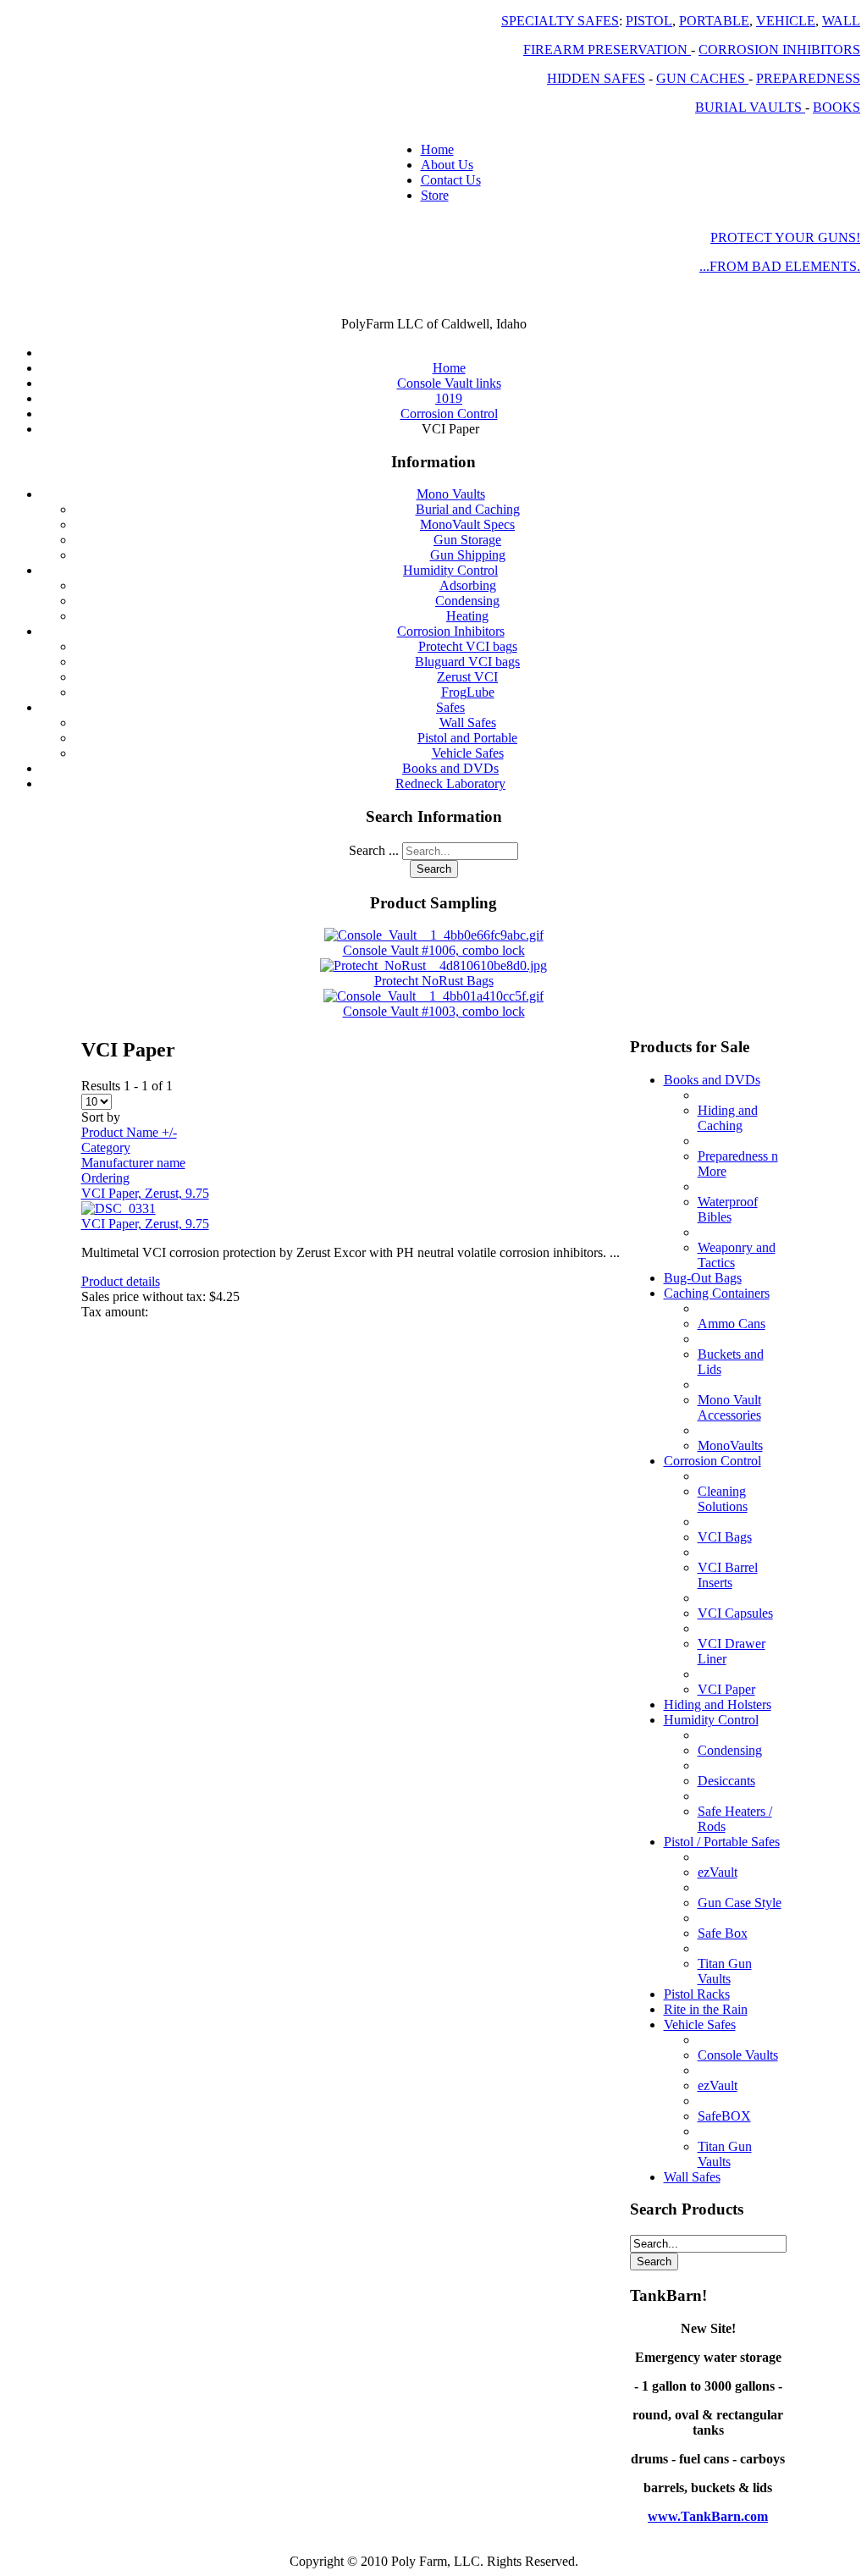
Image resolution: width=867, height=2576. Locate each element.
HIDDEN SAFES (596, 78)
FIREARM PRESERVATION (607, 50)
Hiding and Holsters (718, 1704)
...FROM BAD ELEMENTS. (780, 266)
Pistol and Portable (467, 738)
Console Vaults (738, 2055)
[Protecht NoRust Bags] (433, 965)
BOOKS (837, 107)
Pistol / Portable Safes (722, 1842)
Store (435, 195)
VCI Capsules (735, 1613)
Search (434, 869)
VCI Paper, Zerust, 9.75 (145, 1193)
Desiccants (726, 1781)
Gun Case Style (740, 1903)
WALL (841, 21)
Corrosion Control (712, 1461)
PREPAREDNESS (808, 78)
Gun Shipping (468, 555)
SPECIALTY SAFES (560, 21)
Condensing (467, 601)
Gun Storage (467, 540)
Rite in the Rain (706, 2009)
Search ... (374, 850)
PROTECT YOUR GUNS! (785, 237)
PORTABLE (714, 21)
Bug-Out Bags (703, 1278)
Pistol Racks (697, 1994)
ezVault (718, 1872)
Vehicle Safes (468, 753)
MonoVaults (730, 1445)
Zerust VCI (467, 677)
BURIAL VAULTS (750, 107)
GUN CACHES (702, 78)
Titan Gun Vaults (725, 1971)
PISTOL (649, 21)
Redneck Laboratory (450, 783)
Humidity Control (450, 570)
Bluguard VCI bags (467, 662)
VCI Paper (726, 1689)
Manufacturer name (133, 1163)
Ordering (105, 1178)
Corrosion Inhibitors (451, 631)
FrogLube (468, 692)
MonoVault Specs (467, 524)
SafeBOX (724, 2116)
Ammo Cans (732, 1324)
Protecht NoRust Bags (434, 981)
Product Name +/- (129, 1132)
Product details (121, 1281)
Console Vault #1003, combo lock (434, 1011)
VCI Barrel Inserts (728, 1575)
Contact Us (451, 180)
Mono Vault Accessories (729, 1407)
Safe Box (723, 1933)
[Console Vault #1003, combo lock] (433, 996)
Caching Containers (717, 1293)
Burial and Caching (468, 509)
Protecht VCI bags (468, 646)
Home (437, 149)
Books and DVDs (450, 768)
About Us (447, 165)
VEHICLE (786, 21)
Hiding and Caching (728, 1118)
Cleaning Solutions (723, 1499)
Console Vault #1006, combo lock (434, 950)
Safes (450, 707)
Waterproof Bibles (728, 1209)
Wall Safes (468, 723)
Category (106, 1147)
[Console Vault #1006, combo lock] (434, 935)
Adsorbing (468, 585)
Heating (467, 616)
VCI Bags (725, 1537)
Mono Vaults (451, 494)
